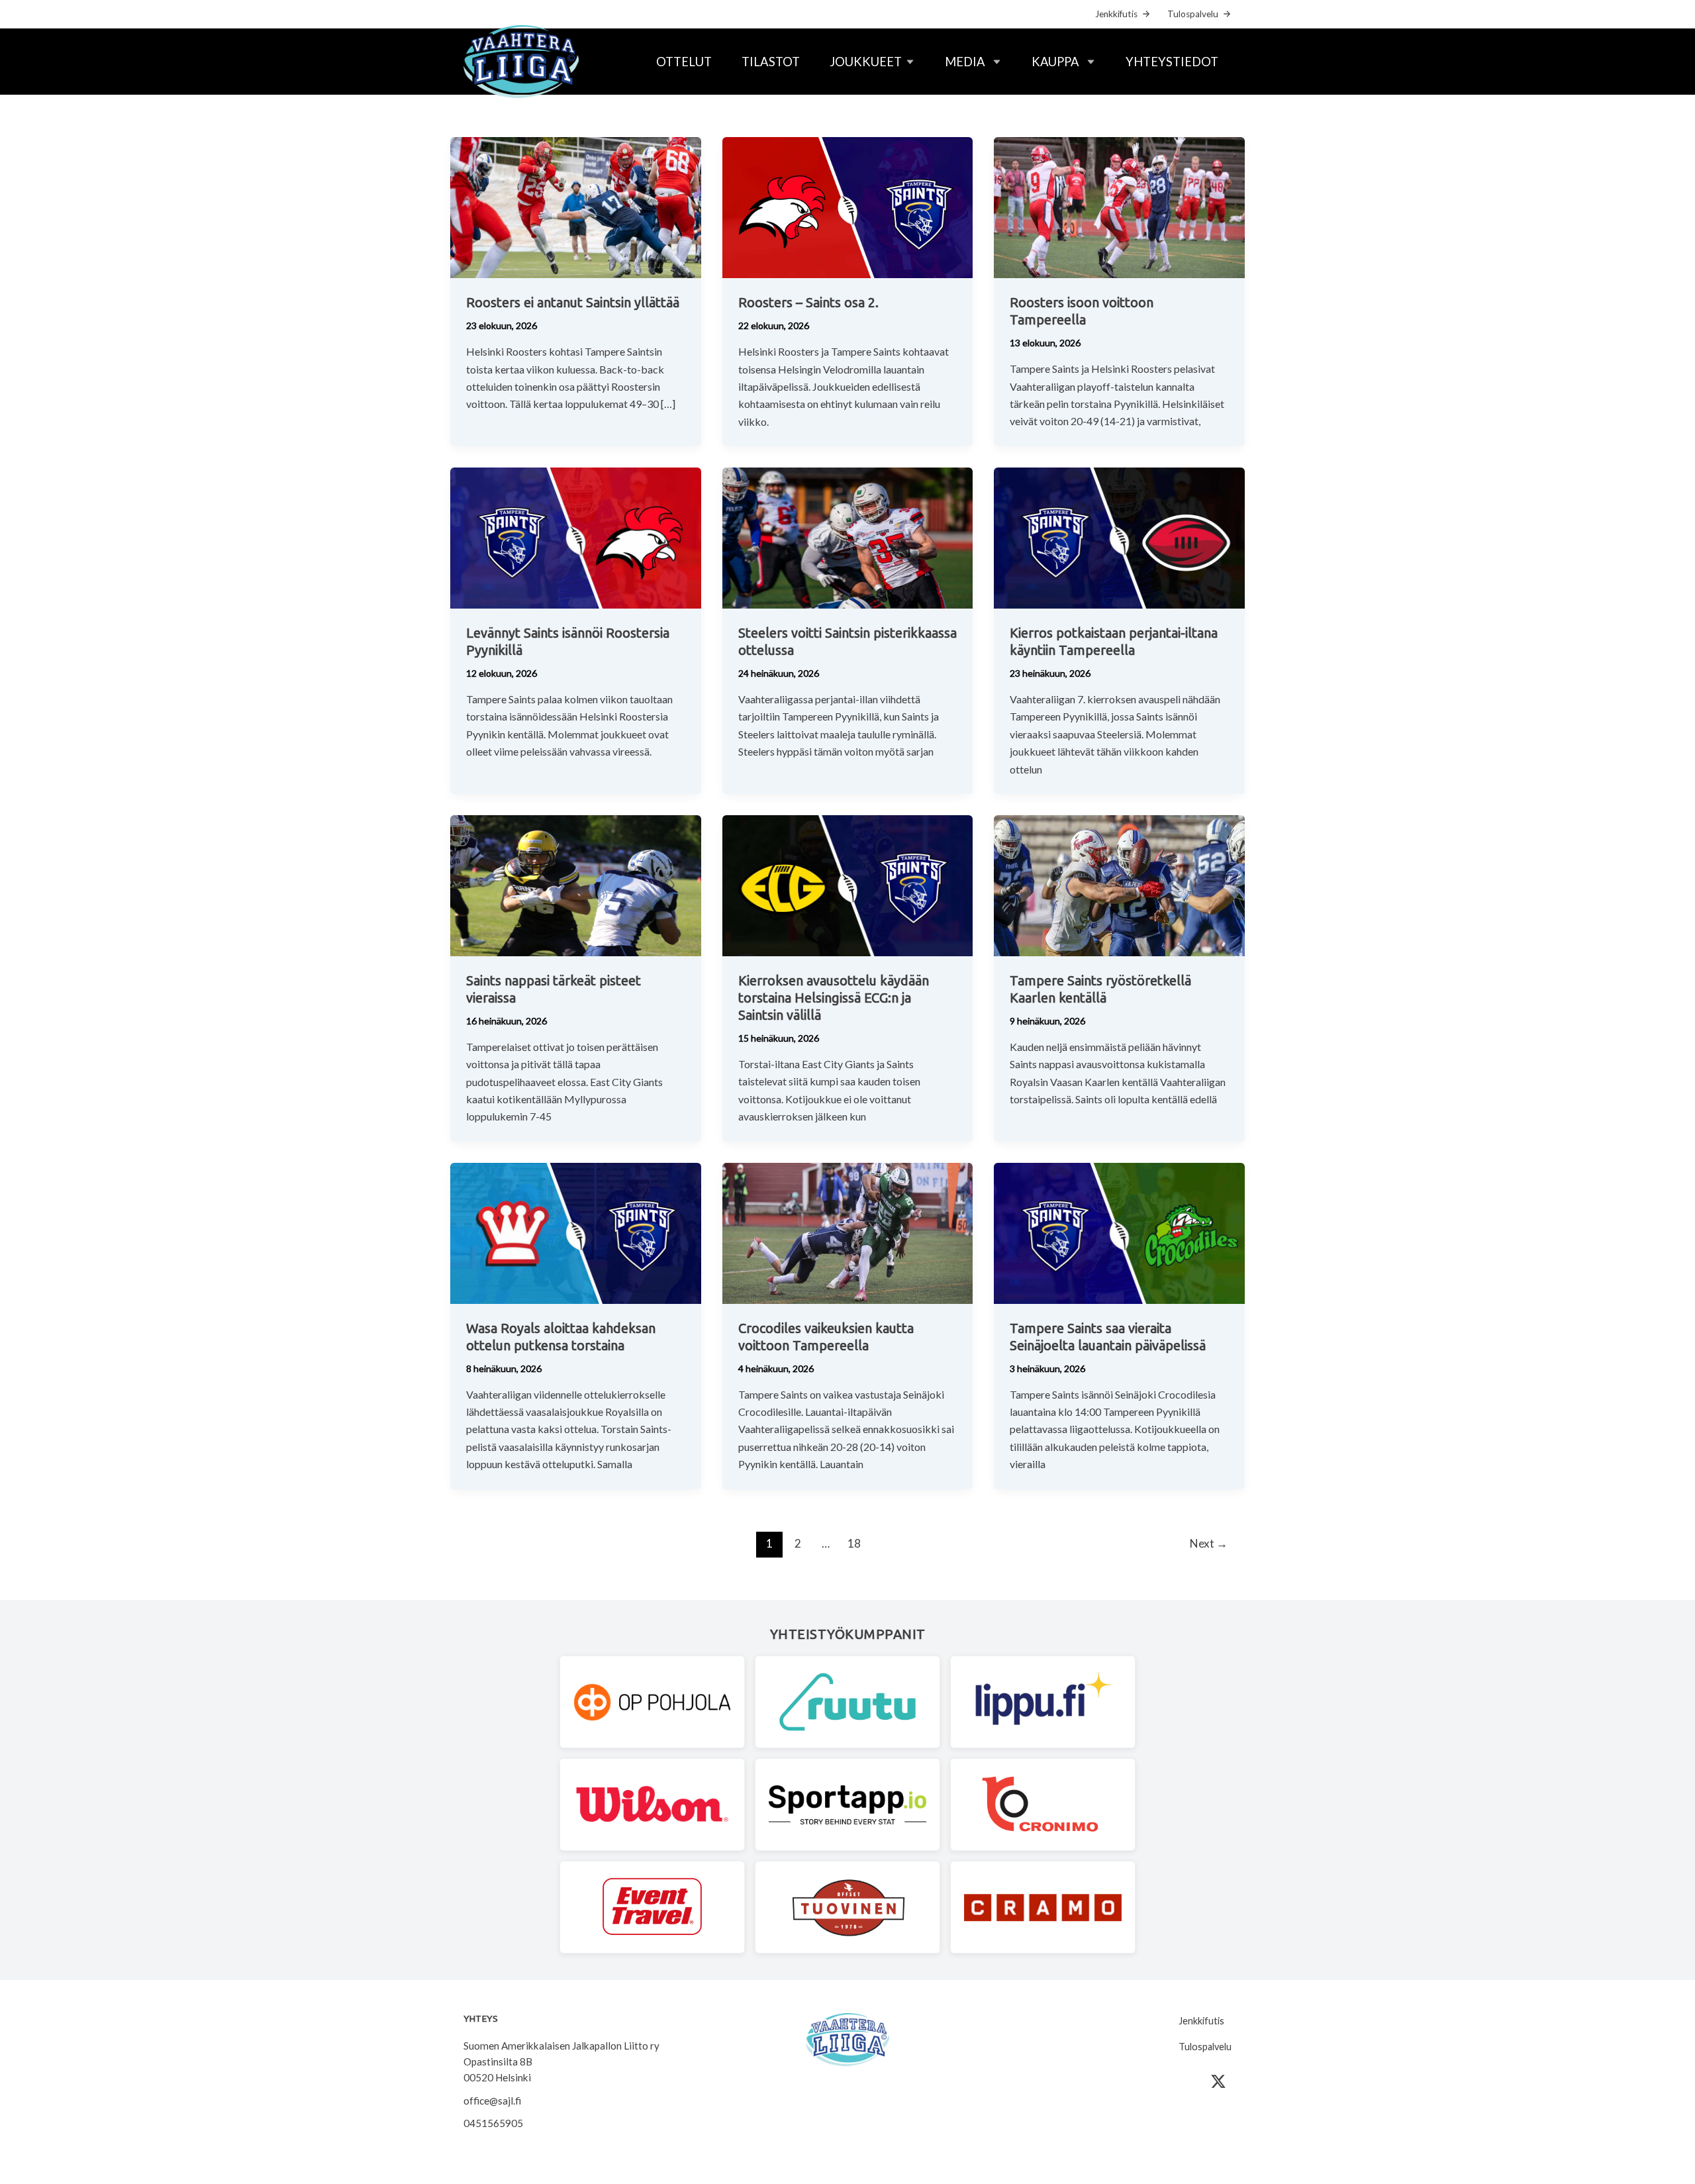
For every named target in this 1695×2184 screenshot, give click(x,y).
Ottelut (684, 62)
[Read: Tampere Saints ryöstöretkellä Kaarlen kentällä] (1119, 884)
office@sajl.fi (492, 2101)
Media (965, 62)
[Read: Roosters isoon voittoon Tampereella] (1119, 206)
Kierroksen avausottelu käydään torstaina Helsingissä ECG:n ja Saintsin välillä (834, 998)
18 (854, 1543)
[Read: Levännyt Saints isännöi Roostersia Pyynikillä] (576, 537)
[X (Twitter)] (1218, 2081)
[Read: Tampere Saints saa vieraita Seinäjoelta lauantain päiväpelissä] (1119, 1231)
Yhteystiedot (1172, 62)
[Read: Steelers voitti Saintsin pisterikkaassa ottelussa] (848, 537)
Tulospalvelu (1193, 14)
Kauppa (1055, 62)
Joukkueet (866, 62)
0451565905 (493, 2123)
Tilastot (771, 62)
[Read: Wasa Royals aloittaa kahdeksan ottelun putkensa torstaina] (576, 1231)
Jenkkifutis (1116, 14)
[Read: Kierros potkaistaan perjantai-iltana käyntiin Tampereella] (1119, 537)
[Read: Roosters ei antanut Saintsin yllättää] (576, 206)
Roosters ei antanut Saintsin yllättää (573, 302)
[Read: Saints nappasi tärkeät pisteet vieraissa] (576, 884)
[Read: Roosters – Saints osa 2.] (848, 206)
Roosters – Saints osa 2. (808, 302)
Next (1209, 1543)
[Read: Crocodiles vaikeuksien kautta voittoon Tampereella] (848, 1231)
